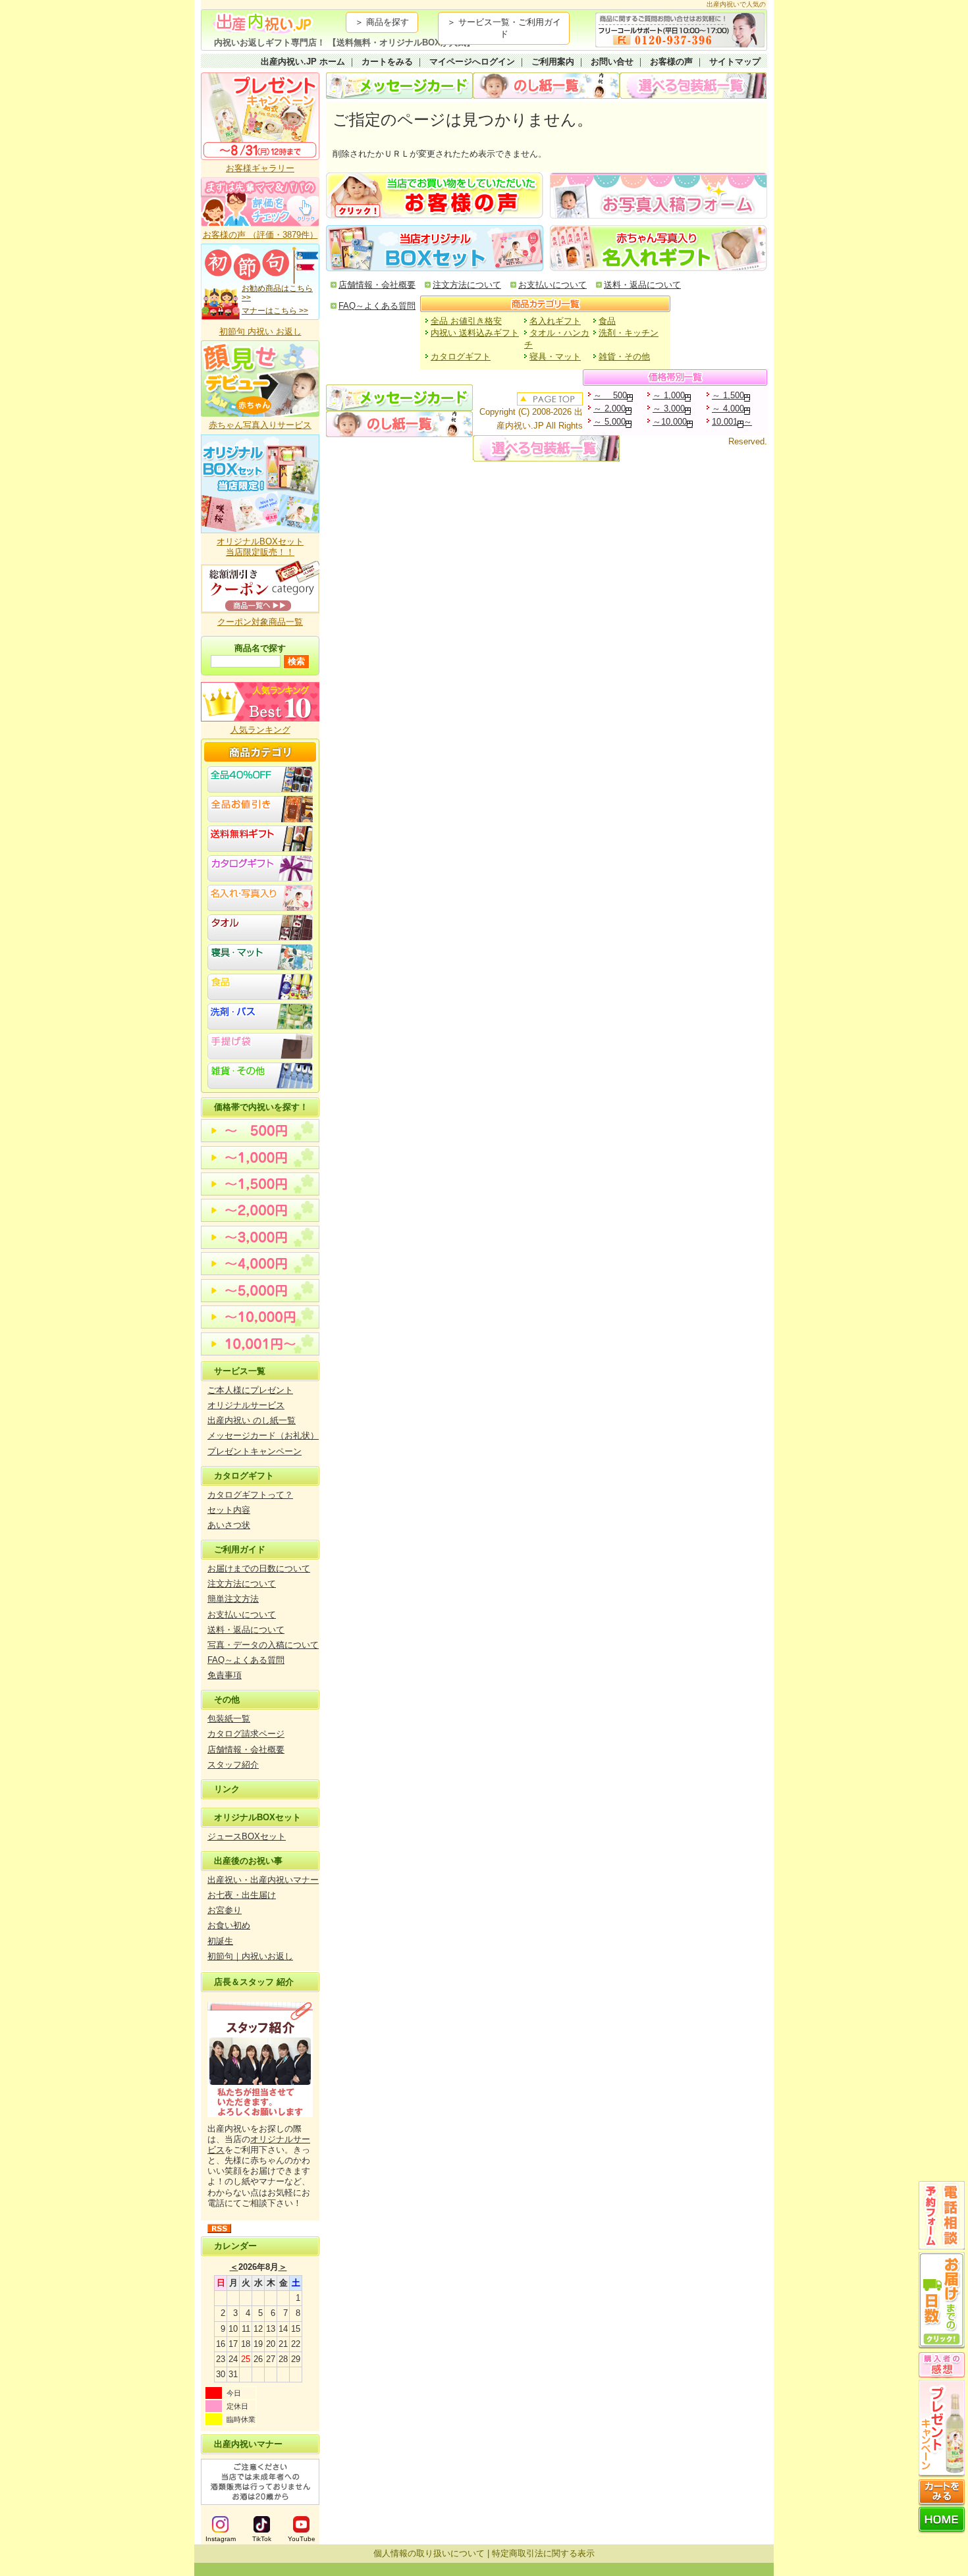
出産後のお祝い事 (248, 1861)
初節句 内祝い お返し (260, 331)
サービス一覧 (240, 1371)
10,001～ (732, 422)
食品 (607, 321)
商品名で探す (260, 648)
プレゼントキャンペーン (255, 1451)
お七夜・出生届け (242, 1895)
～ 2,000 (609, 408)
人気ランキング (260, 730)
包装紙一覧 (229, 1719)
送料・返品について (246, 1630)
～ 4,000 (728, 408)
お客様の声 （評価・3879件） (260, 235)
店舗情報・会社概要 (246, 1749)
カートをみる (387, 62)
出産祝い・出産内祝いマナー (263, 1880)
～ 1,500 (728, 395)
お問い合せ (612, 62)
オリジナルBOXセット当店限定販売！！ (260, 547)
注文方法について (242, 1584)
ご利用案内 (553, 62)
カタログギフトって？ (250, 1495)
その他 (227, 1699)
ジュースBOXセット (247, 1836)
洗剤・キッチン (629, 333)
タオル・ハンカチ (557, 339)
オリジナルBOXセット (257, 1817)
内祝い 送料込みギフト (475, 333)
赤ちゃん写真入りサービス (260, 425)
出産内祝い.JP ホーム (303, 62)
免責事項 (225, 1675)
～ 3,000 (669, 408)
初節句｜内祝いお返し (250, 1956)
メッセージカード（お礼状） (263, 1435)
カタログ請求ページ (246, 1734)
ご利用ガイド (240, 1549)
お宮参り (225, 1910)
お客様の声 (671, 62)
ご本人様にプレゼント (250, 1390)
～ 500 (610, 395)
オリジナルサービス (246, 1405)
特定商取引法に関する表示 (543, 2553)
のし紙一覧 (546, 86)
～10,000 (670, 422)
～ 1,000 (669, 395)
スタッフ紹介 (233, 1765)
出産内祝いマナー (248, 2444)
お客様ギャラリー (260, 168)
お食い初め (229, 1925)
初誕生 (220, 1941)
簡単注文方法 (233, 1599)
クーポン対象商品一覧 (260, 622)
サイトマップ (735, 62)
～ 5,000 (609, 422)
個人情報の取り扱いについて (429, 2553)
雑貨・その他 (624, 356)
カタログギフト (244, 1476)
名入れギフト (555, 321)
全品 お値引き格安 (466, 321)
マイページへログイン (472, 62)
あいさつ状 (229, 1525)
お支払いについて (242, 1615)
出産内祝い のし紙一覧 (252, 1420)
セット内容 (229, 1510)
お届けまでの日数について (259, 1568)
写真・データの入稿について (263, 1645)
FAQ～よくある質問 (246, 1660)
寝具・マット (555, 356)
